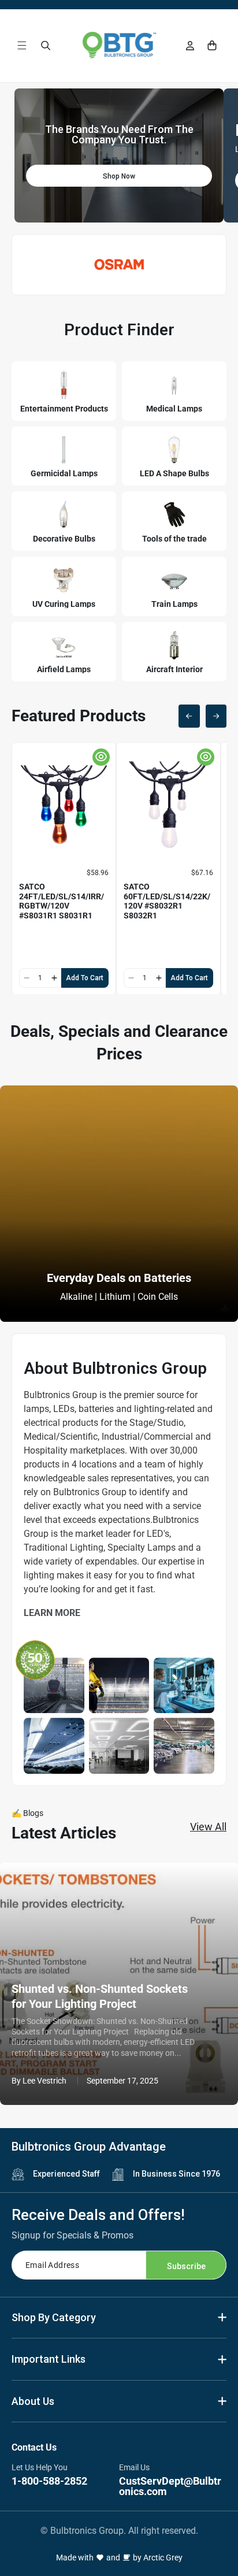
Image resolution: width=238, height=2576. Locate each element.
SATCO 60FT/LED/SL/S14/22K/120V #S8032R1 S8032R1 (167, 901)
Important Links (49, 2359)
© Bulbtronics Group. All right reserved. (119, 2531)
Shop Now (119, 176)
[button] (22, 45)
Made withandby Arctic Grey (119, 2558)
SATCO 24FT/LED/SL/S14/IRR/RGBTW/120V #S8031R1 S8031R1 (62, 901)
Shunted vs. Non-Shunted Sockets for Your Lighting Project (100, 1996)
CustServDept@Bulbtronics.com (170, 2486)
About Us (33, 2401)
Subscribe (186, 2266)
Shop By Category (54, 2317)
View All (208, 1827)
